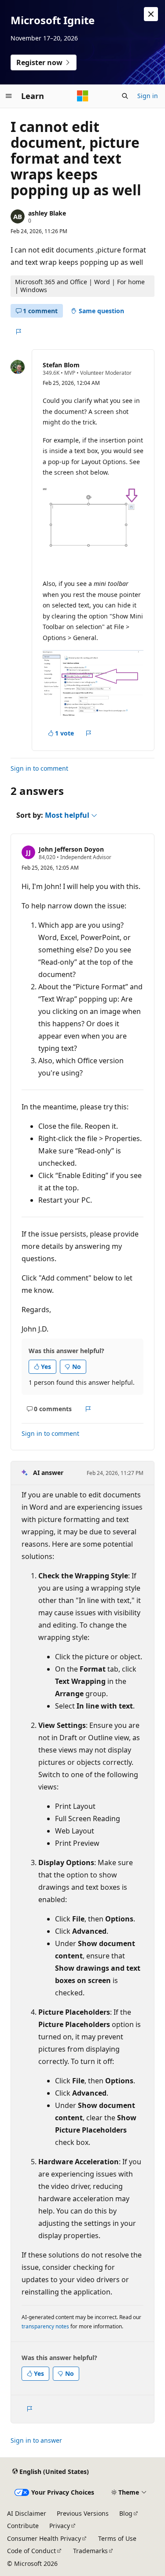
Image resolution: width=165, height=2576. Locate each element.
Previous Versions (83, 2513)
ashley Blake (47, 213)
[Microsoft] (83, 96)
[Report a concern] (18, 332)
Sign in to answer (36, 2440)
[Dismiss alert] (151, 14)
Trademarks (90, 2551)
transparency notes (45, 2326)
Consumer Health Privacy (44, 2538)
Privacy (60, 2526)
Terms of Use (117, 2538)
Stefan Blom (61, 365)
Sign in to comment (39, 768)
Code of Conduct (31, 2551)
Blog (126, 2513)
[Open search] (125, 96)
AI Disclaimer (27, 2513)
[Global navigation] (9, 96)
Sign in (148, 96)
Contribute (23, 2526)
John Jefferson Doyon (71, 849)
